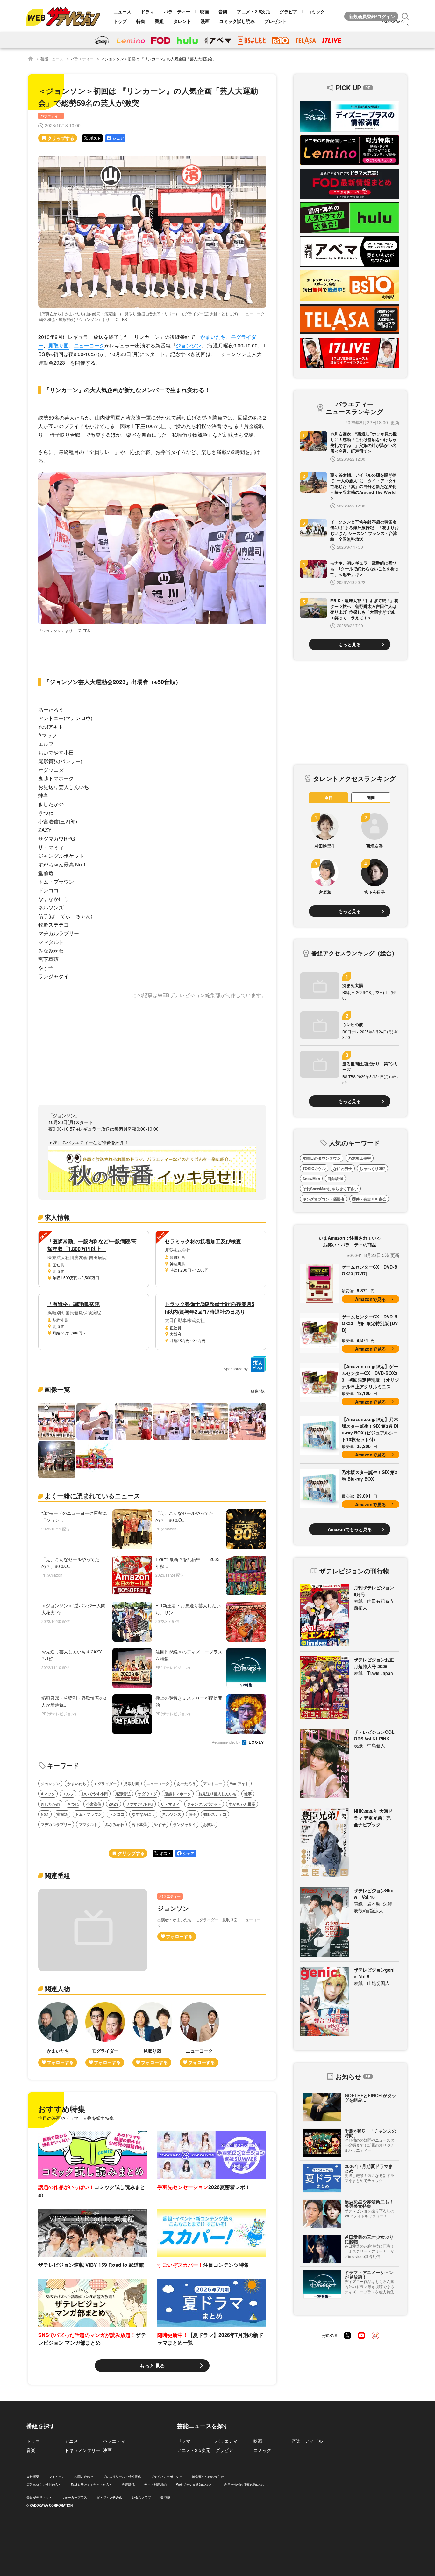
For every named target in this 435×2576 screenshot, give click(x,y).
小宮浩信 (94, 1804)
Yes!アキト (239, 1784)
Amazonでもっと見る (350, 1529)
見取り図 (59, 345)
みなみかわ (115, 1824)
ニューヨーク (89, 345)
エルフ (68, 1794)
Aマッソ (48, 1794)
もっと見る (152, 2365)
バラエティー (177, 11)
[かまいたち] (58, 2035)
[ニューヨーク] (199, 2035)
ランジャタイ (184, 1824)
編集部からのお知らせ (208, 2477)
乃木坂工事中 (360, 1158)
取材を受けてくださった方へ (92, 2485)
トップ (120, 21)
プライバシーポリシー (167, 2477)
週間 (371, 798)
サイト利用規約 (155, 2485)
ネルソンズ (172, 1814)
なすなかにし (143, 1814)
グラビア (289, 11)
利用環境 (128, 2485)
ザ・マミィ (170, 1804)
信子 (192, 1814)
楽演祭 (165, 2497)
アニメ (71, 2441)
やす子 (160, 1824)
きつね (73, 1804)
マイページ (57, 2477)
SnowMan (311, 1179)
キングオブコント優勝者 (324, 1199)
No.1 (45, 1814)
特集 (141, 21)
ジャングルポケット (204, 1804)
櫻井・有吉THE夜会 (369, 1199)
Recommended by (226, 1743)
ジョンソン (189, 345)
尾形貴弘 (123, 1794)
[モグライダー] (105, 2035)
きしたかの (50, 1804)
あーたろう (186, 1784)
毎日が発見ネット (39, 2497)
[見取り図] (152, 2035)
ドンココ (117, 1814)
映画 (204, 11)
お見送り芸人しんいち (217, 1794)
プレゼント (275, 21)
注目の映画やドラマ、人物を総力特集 (76, 2118)
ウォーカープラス (74, 2497)
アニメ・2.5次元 (253, 11)
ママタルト (88, 1824)
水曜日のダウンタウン (322, 1158)
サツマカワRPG (139, 1804)
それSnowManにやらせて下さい (330, 1189)
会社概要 (33, 2477)
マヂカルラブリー (56, 1824)
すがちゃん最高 (242, 1804)
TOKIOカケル (314, 1168)
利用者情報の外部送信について (246, 2485)
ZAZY (114, 1804)
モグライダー (105, 1784)
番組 (159, 21)
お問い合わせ (84, 2477)
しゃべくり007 (372, 1168)
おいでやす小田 (95, 1794)
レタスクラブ (141, 2497)
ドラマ (147, 11)
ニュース (122, 11)
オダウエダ (147, 1794)
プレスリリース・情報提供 (122, 2477)
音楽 (223, 11)
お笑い (209, 1824)
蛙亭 (248, 1794)
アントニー (213, 1784)
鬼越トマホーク (178, 1794)
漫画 (205, 21)
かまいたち (213, 337)
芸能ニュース (52, 58)
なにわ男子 (343, 1168)
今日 (329, 798)
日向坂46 (335, 1179)
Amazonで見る (371, 1299)
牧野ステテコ (215, 1814)
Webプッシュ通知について (195, 2485)
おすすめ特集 (62, 2109)
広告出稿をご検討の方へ (44, 2485)
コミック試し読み (237, 21)
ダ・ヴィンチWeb (109, 2497)
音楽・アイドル (307, 2441)
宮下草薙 (139, 1824)
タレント (182, 21)
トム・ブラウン (89, 1814)
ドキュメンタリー (82, 2450)
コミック (316, 11)
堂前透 (62, 1814)
